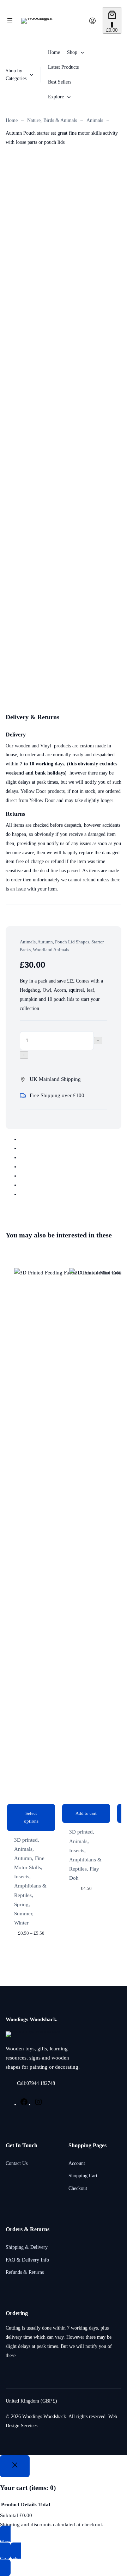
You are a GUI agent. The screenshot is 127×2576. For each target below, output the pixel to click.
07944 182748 (41, 2083)
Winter (21, 1923)
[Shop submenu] (82, 52)
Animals (95, 120)
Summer (23, 1914)
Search (80, 21)
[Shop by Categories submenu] (32, 75)
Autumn (45, 942)
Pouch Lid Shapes (72, 942)
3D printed (26, 1840)
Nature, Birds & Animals (52, 120)
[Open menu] (10, 21)
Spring (21, 1904)
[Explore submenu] (69, 96)
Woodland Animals (51, 950)
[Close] (15, 2466)
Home (12, 120)
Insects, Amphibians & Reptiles (30, 1886)
